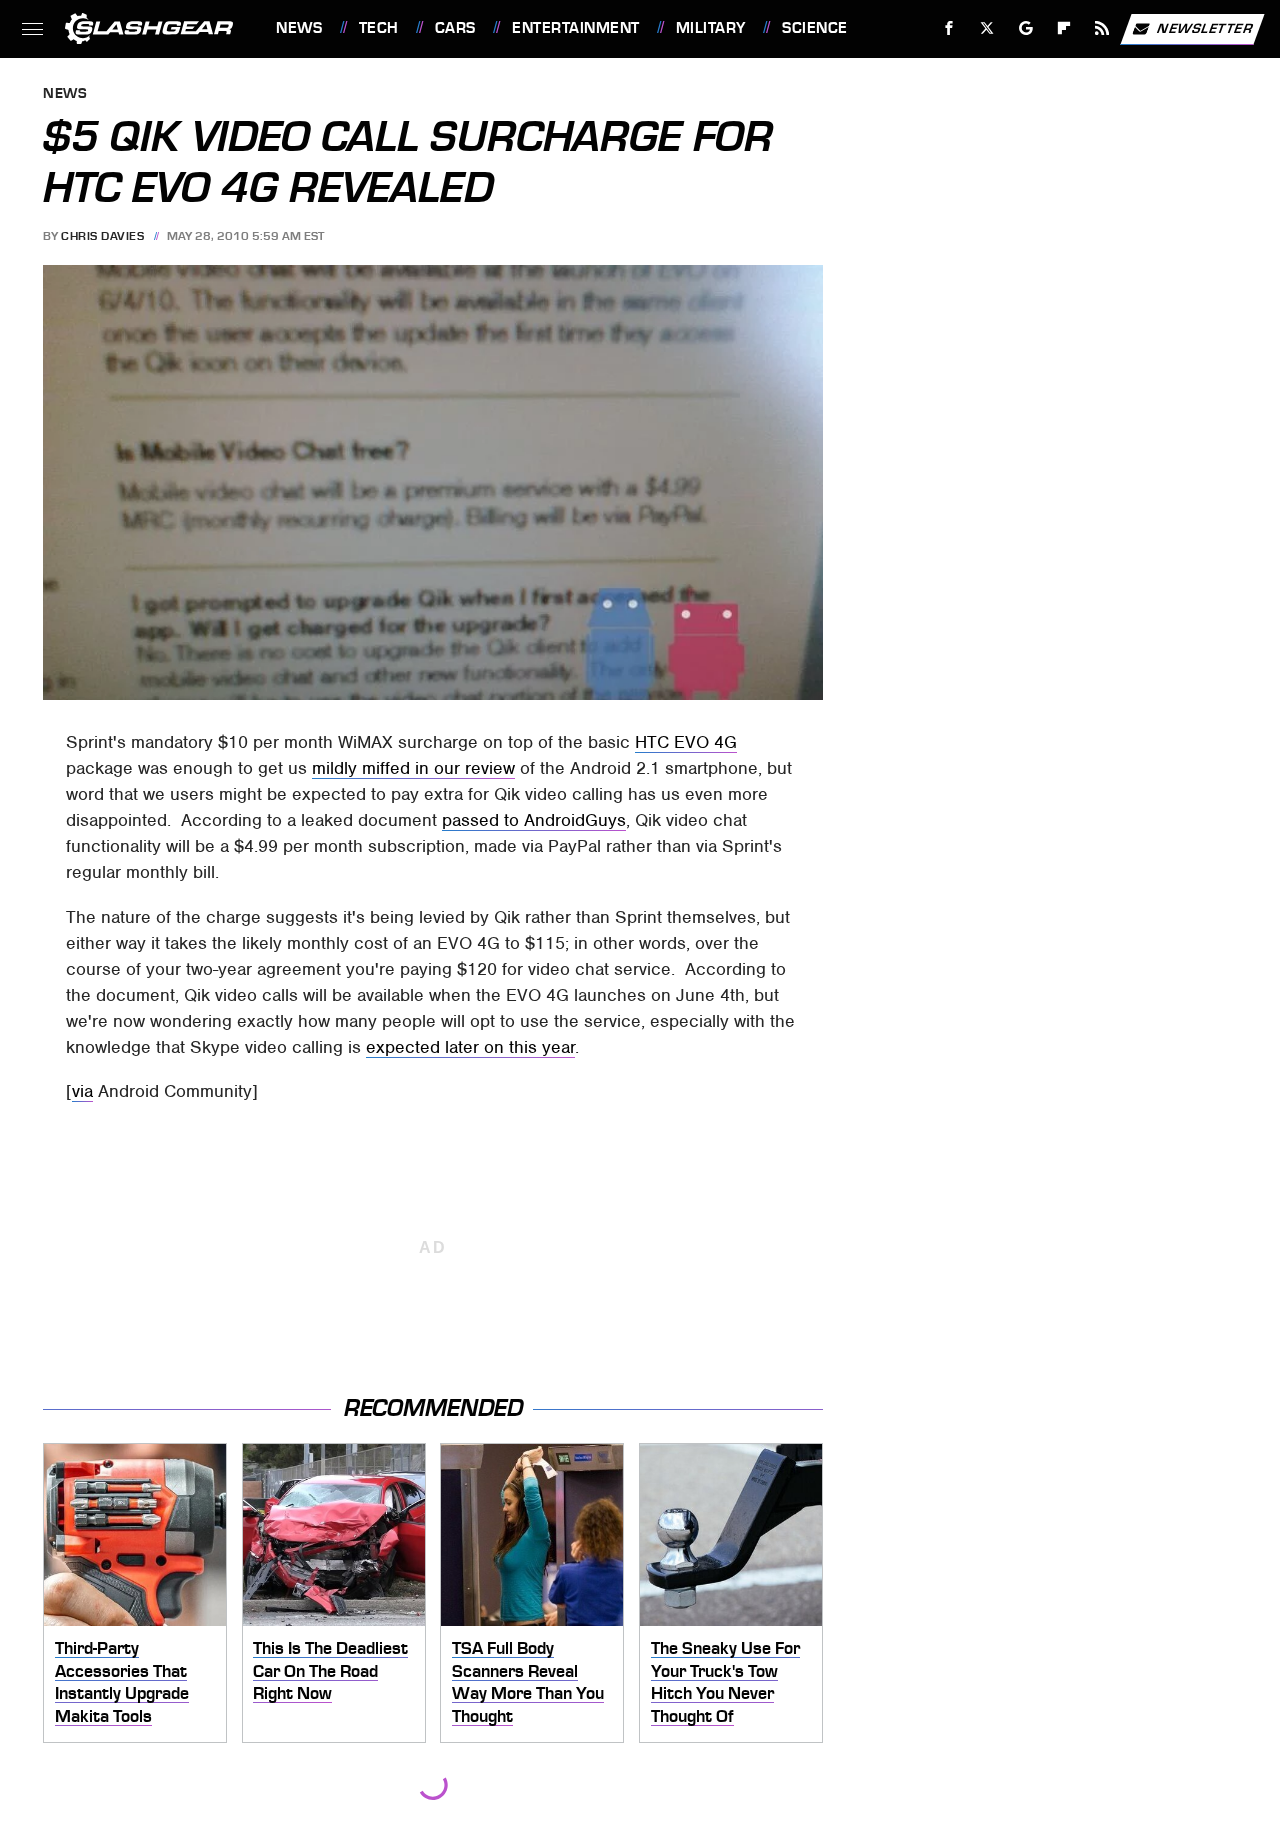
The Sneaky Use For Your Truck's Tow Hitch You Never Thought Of (725, 1682)
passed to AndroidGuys (534, 820)
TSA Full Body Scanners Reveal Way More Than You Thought (528, 1682)
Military (711, 28)
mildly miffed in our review (413, 768)
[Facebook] (949, 28)
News (299, 28)
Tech (379, 28)
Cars (455, 28)
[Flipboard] (1064, 28)
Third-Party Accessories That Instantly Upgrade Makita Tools (122, 1682)
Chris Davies (102, 236)
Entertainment (575, 28)
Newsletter (1205, 27)
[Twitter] (987, 28)
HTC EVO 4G (686, 742)
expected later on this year (470, 1047)
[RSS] (1102, 28)
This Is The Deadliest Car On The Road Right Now (330, 1670)
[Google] (1026, 28)
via (82, 1091)
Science (814, 28)
